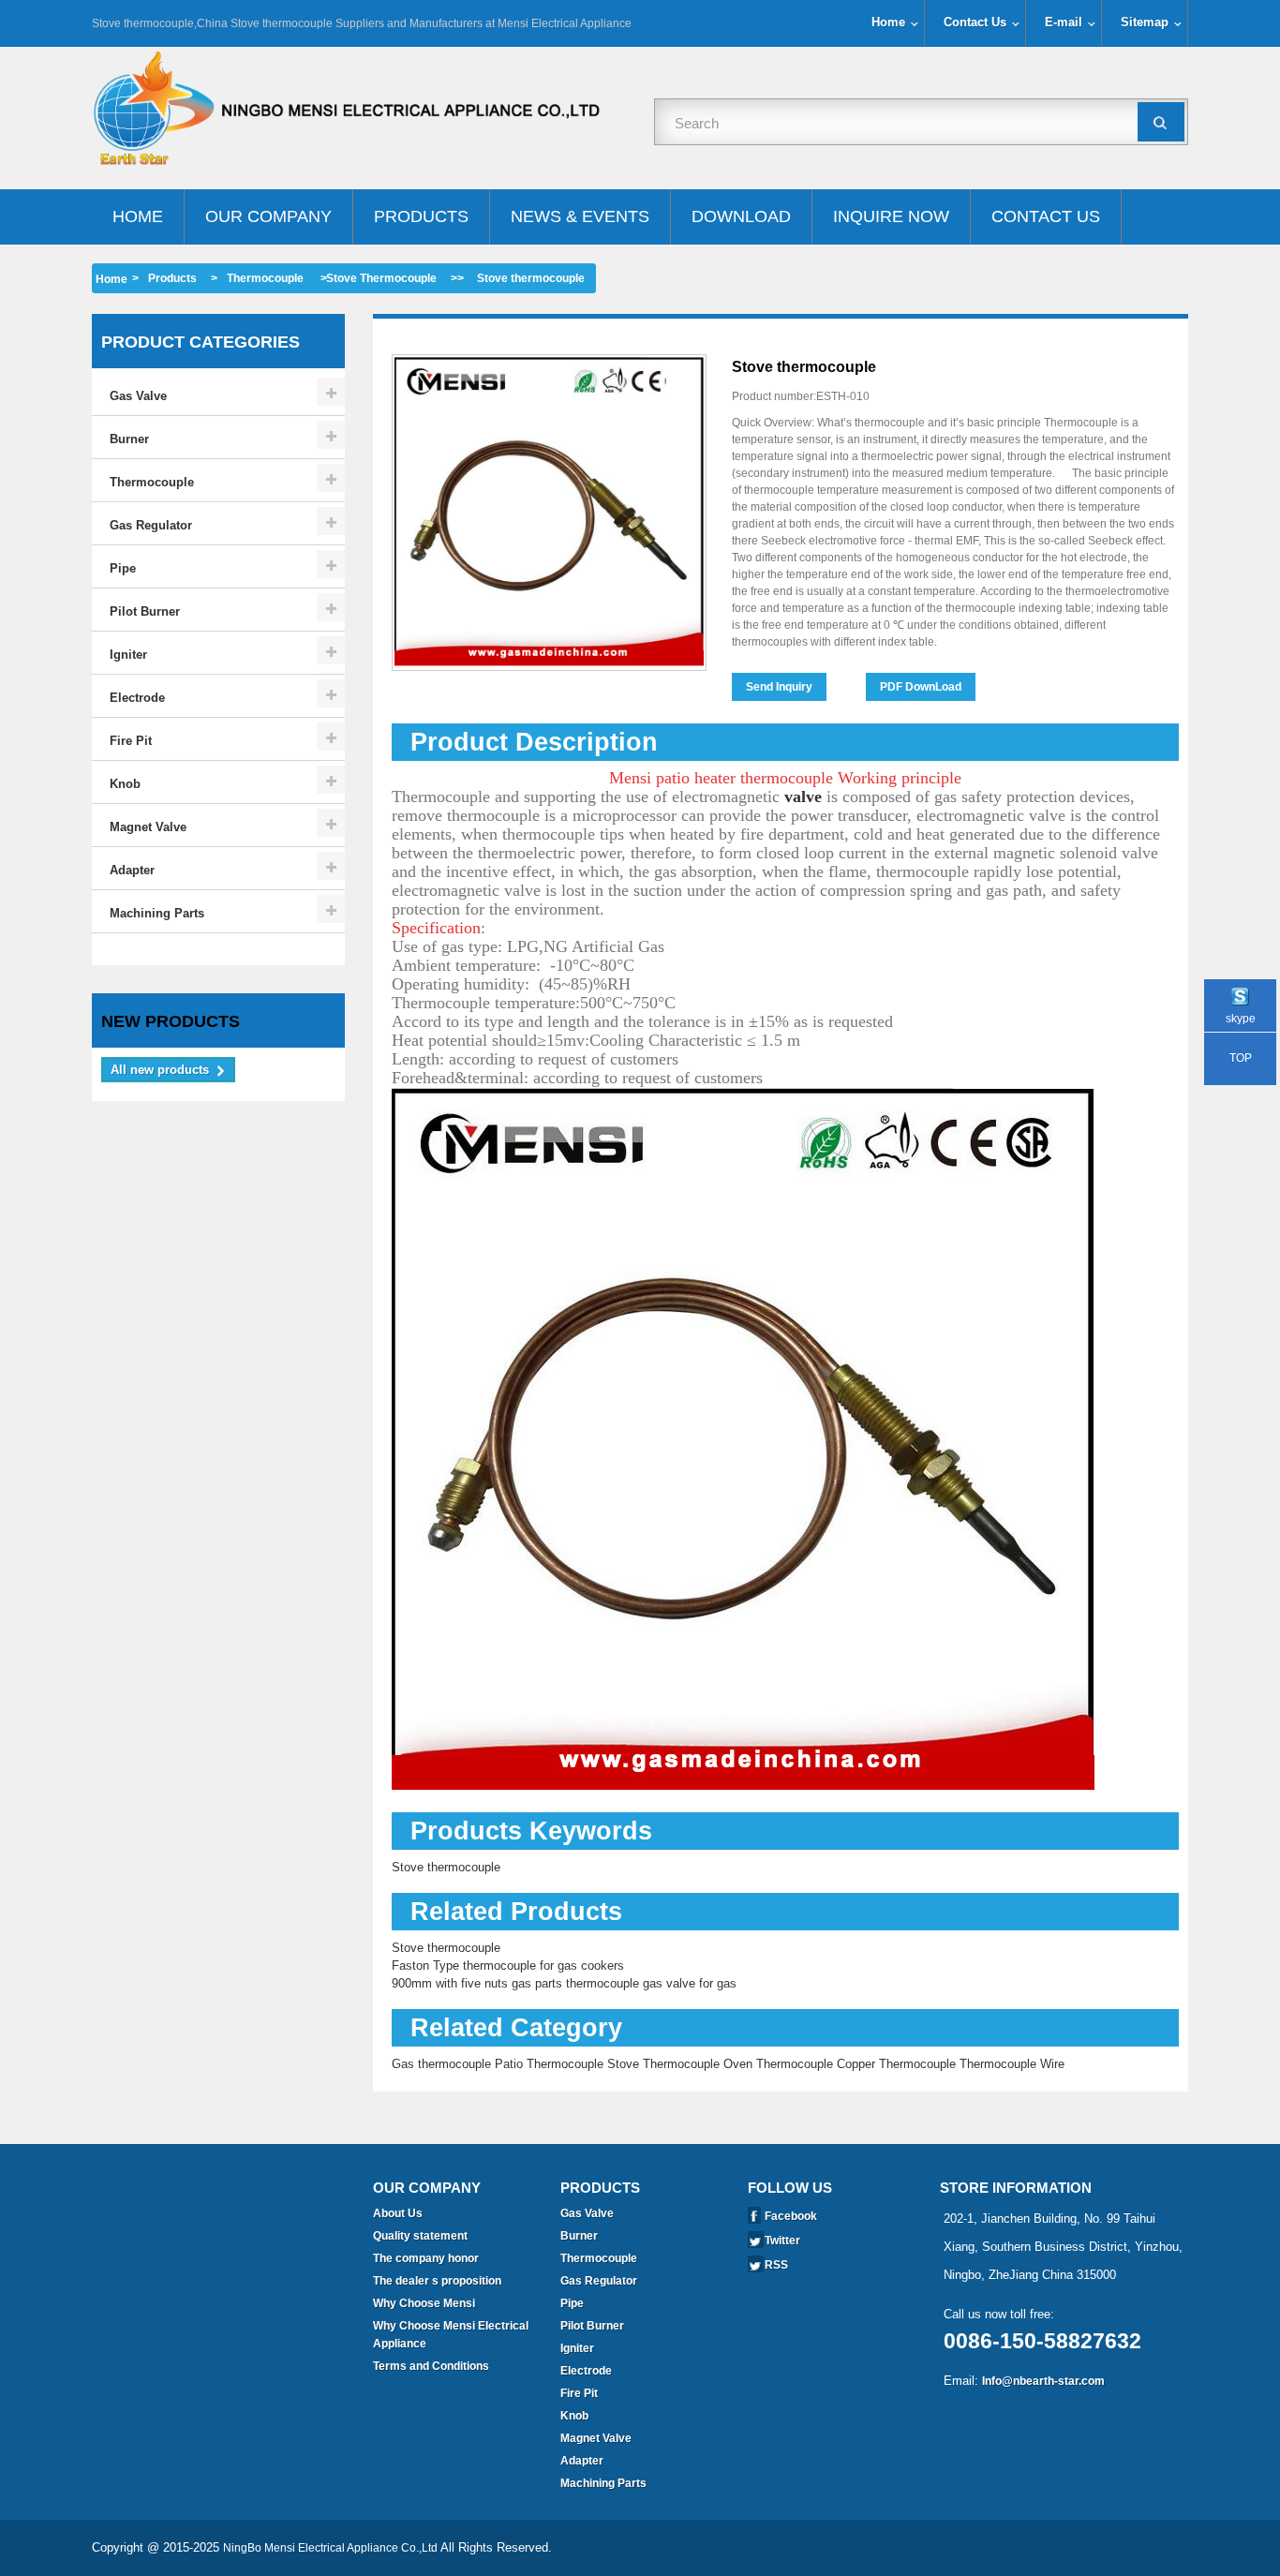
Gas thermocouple (441, 2064)
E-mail (1064, 22)
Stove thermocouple (446, 1867)
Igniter (128, 655)
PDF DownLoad (921, 687)
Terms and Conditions (431, 2366)
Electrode (137, 698)
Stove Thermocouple (381, 278)
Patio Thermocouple (549, 2064)
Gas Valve (138, 396)
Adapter (132, 870)
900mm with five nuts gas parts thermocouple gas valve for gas (564, 1983)
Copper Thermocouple (896, 2064)
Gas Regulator (151, 525)
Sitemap (1145, 22)
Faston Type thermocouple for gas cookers (508, 1966)
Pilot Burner (145, 611)
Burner (129, 439)
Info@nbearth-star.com (1043, 2381)
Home (888, 22)
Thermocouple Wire (1012, 2064)
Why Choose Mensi (424, 2303)
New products (171, 1021)
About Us (398, 2213)
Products (421, 216)
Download (741, 216)
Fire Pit (131, 741)
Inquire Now (891, 216)
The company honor (426, 2258)
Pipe (123, 568)
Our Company (268, 216)
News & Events (580, 216)
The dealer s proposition (437, 2281)
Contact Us (975, 22)
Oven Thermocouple (778, 2064)
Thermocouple (265, 278)
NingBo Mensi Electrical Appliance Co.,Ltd (330, 2548)
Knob (125, 784)
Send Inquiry (779, 687)
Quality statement (420, 2236)
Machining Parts (157, 913)
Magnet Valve (148, 827)
